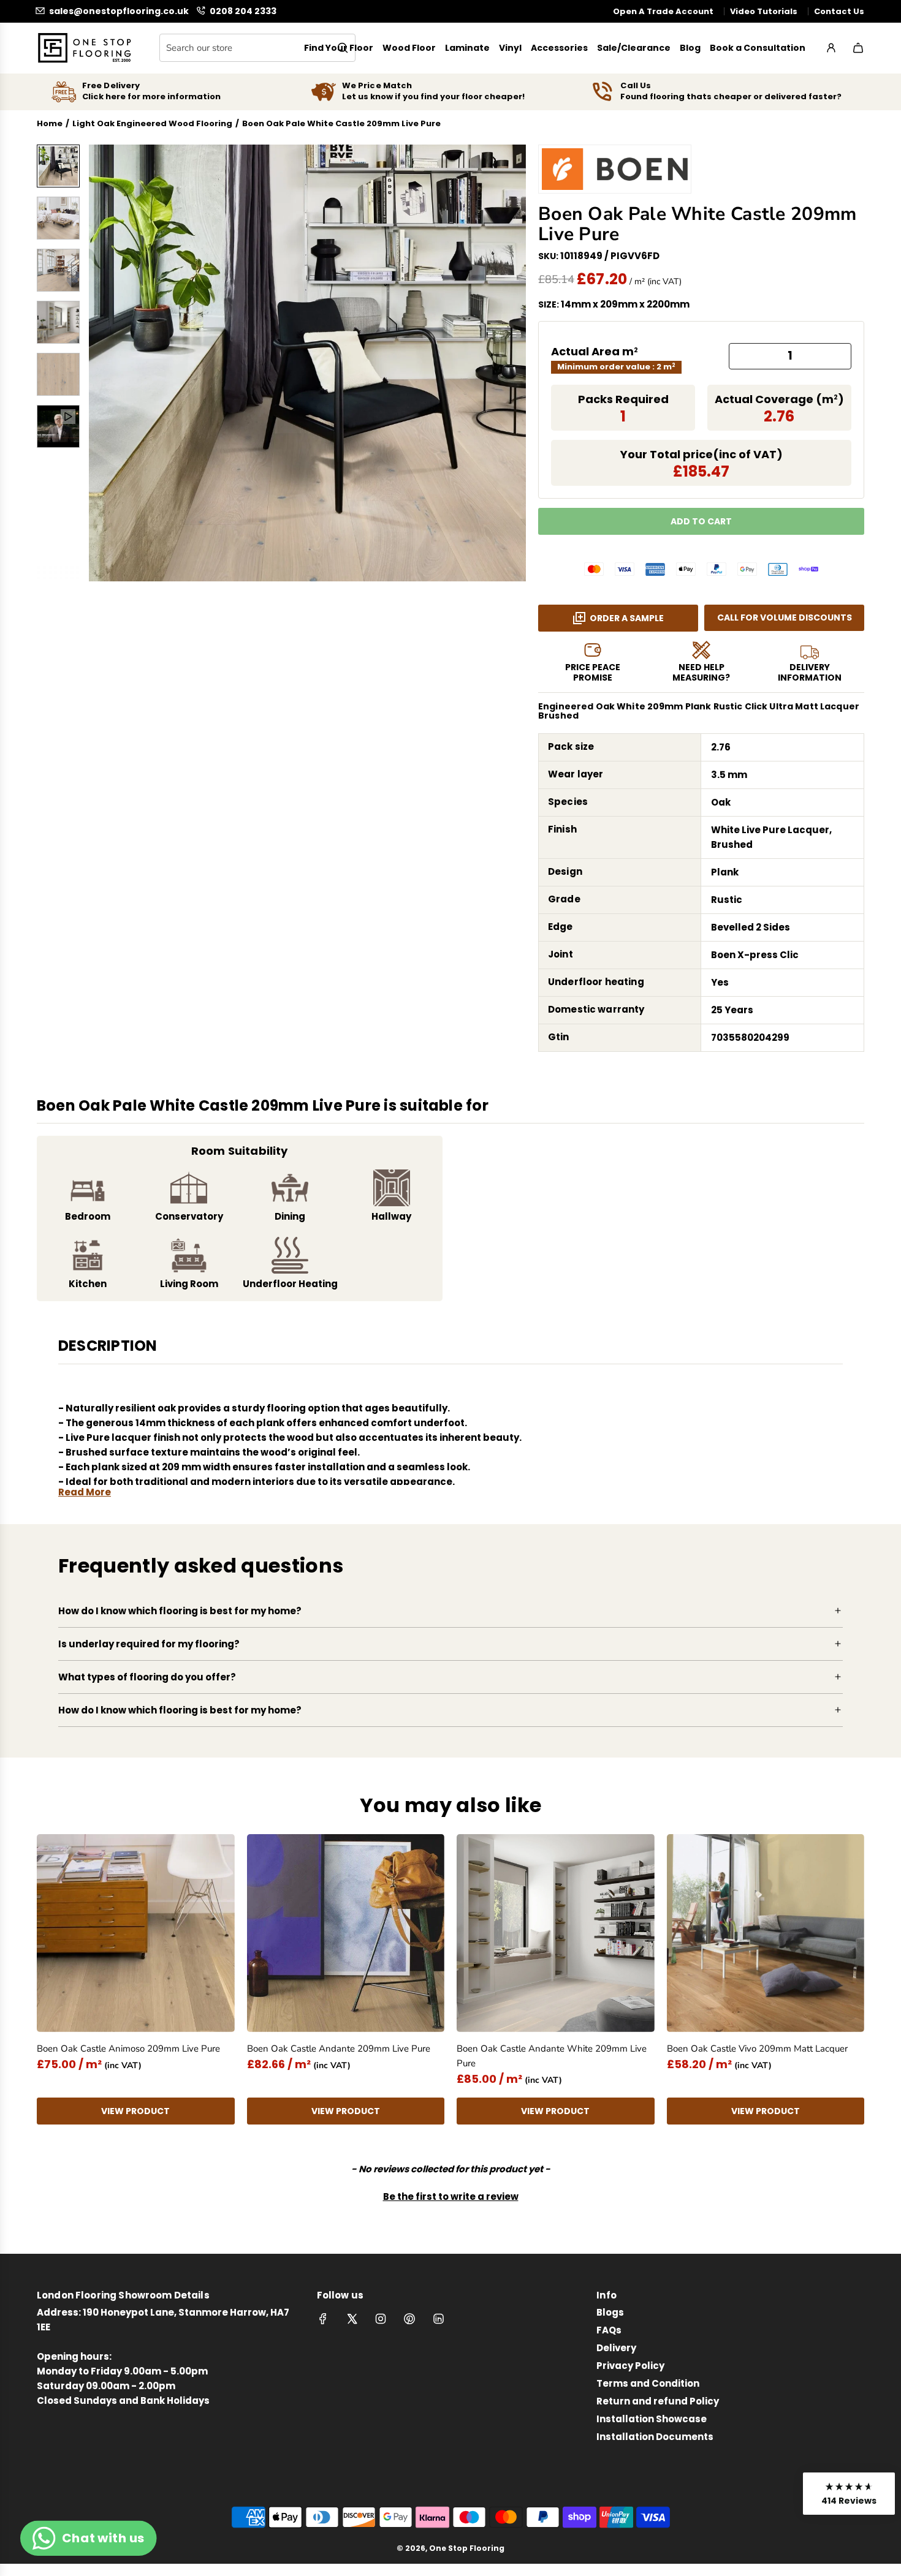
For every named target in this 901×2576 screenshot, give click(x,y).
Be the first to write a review (451, 2196)
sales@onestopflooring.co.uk (119, 11)
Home (50, 123)
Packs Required (623, 399)
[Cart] (858, 48)
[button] (105, 363)
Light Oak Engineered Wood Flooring (152, 123)
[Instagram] (381, 2319)
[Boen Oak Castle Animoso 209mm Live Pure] (136, 1933)
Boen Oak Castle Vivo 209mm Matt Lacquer (757, 2049)
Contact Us (839, 11)
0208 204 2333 (243, 11)
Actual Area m (595, 351)
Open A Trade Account (663, 11)
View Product (135, 2111)
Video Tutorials (764, 11)
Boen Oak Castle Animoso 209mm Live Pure (128, 2049)
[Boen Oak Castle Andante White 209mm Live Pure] (556, 1933)
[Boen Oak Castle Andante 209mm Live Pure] (346, 1933)
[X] (352, 2319)
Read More (85, 1492)
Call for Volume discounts (785, 618)
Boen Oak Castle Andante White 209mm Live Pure (552, 2056)
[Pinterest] (409, 2319)
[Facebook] (323, 2319)
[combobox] (257, 48)
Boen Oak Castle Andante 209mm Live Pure (339, 2049)
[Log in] (831, 48)
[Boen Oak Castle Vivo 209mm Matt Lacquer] (766, 1933)
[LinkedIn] (438, 2319)
